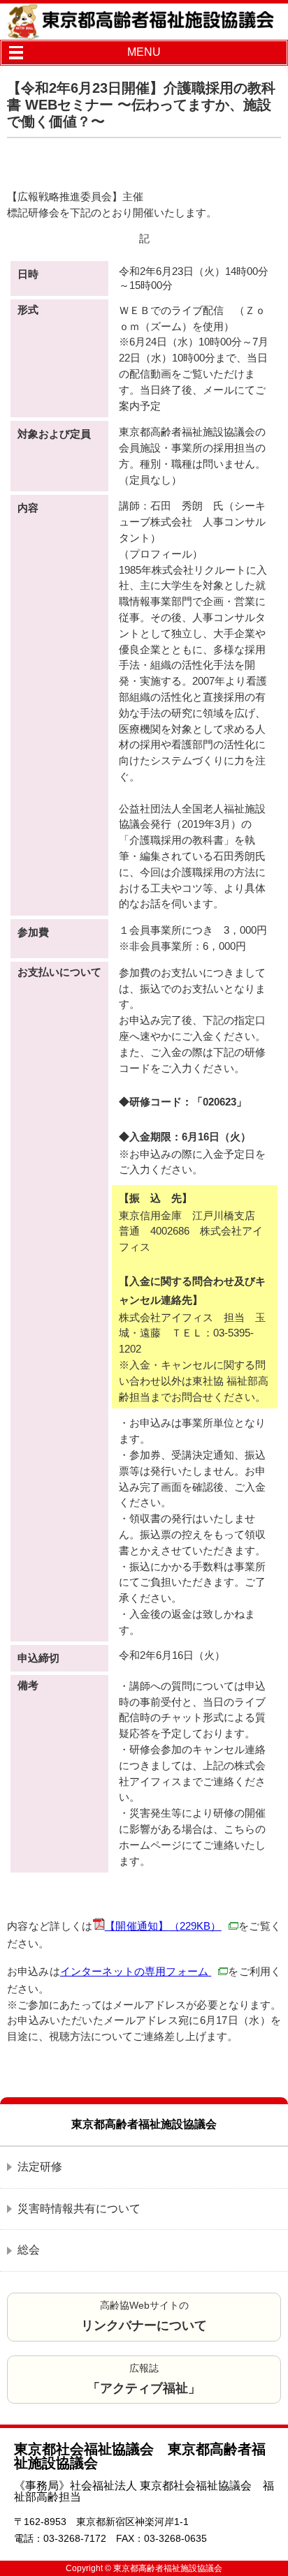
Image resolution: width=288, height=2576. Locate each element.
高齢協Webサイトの (144, 2316)
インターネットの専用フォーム (136, 1971)
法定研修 (40, 2167)
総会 (29, 2250)
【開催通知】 (163, 1926)
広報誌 (144, 2379)
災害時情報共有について (79, 2209)
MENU (144, 52)
